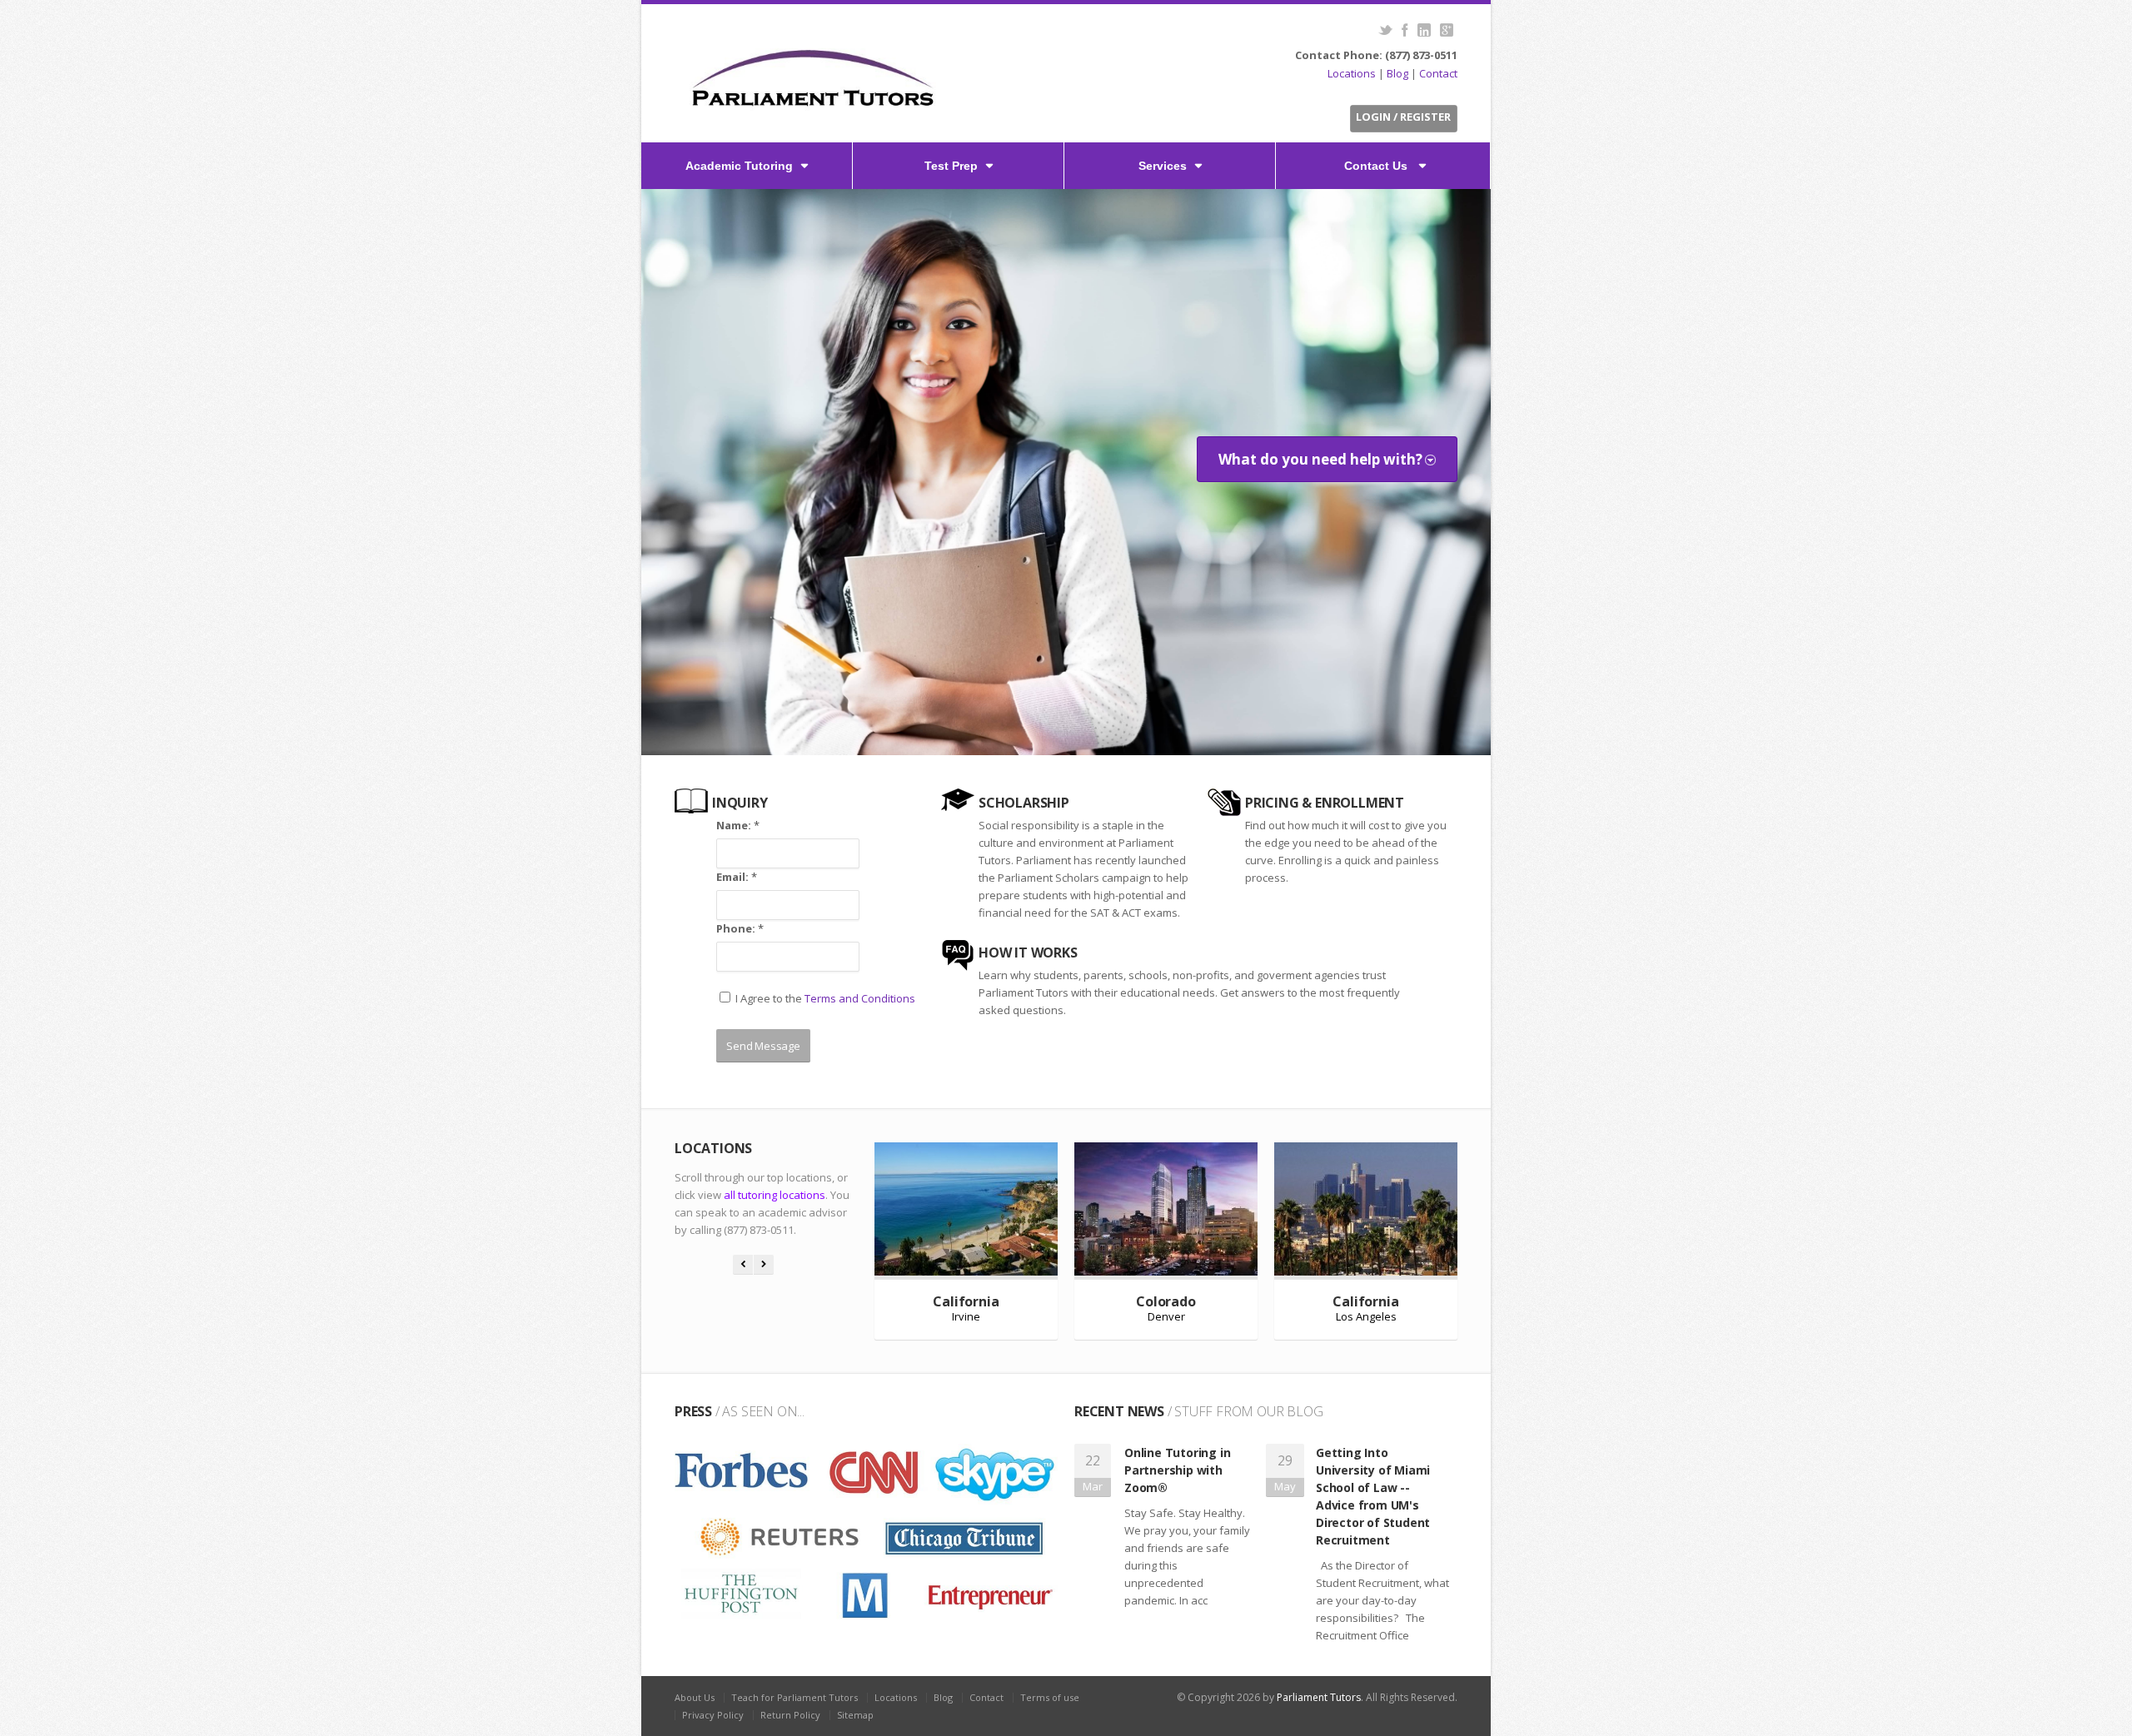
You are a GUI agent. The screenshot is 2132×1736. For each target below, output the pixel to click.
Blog (1397, 73)
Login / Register (1403, 117)
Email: (737, 877)
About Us (695, 1697)
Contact (1438, 73)
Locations (1352, 73)
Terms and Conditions (860, 998)
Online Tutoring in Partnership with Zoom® (1177, 1470)
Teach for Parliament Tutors (795, 1697)
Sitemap (855, 1715)
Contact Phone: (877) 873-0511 (1376, 55)
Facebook (1405, 30)
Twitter (1385, 30)
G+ (1446, 30)
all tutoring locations (775, 1195)
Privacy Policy (713, 1715)
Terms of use (1050, 1697)
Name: (738, 825)
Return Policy (790, 1715)
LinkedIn (1424, 30)
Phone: (740, 928)
